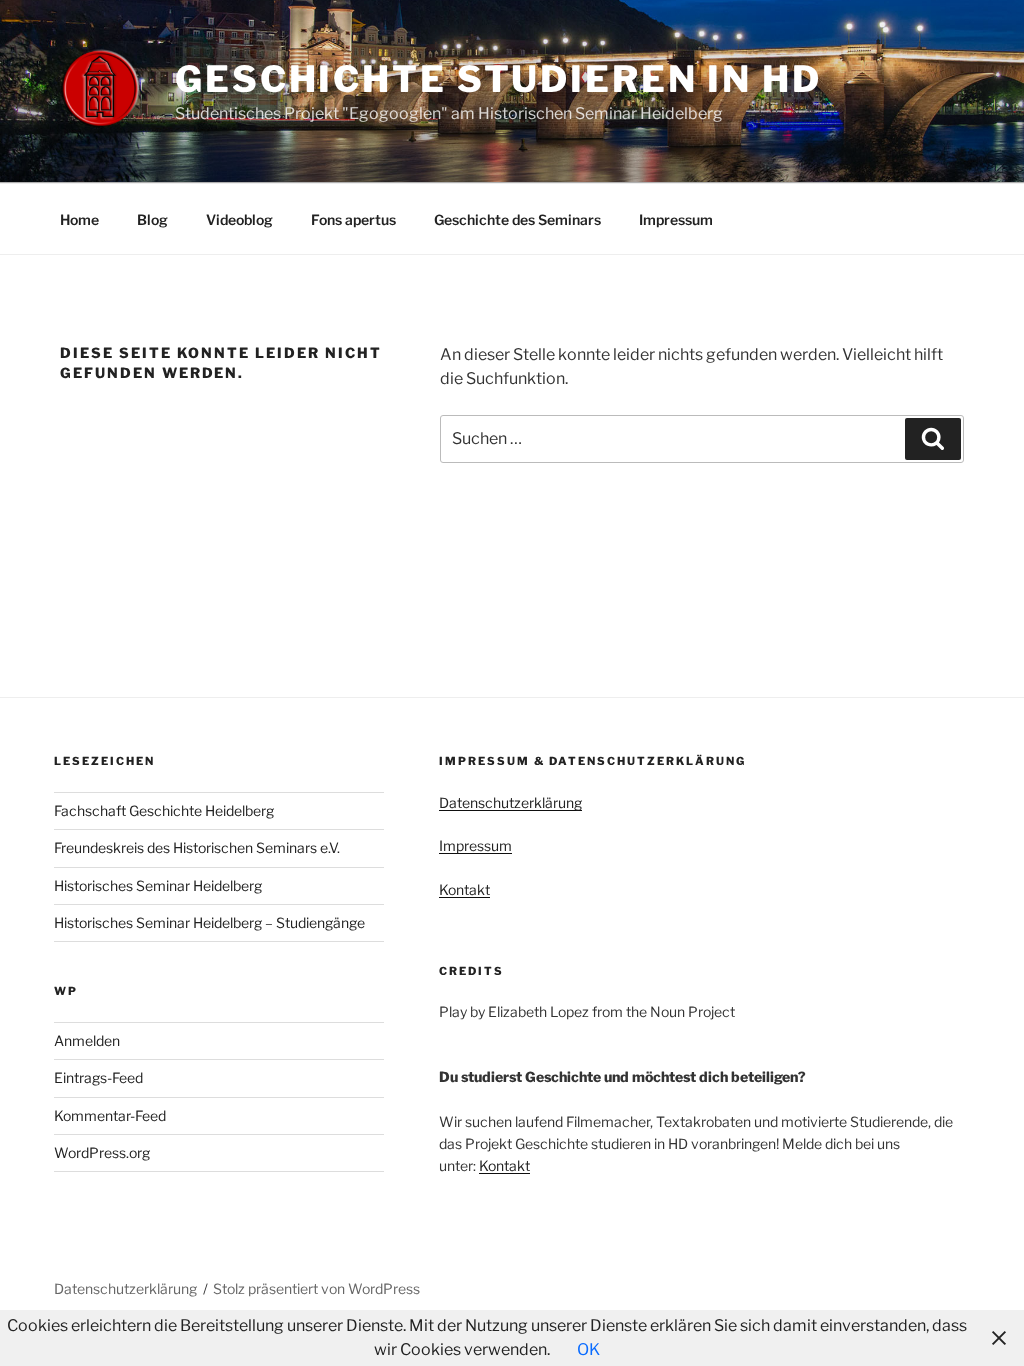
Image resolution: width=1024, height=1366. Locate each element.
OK (588, 1349)
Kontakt (464, 889)
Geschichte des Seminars (517, 219)
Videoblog (239, 219)
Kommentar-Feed (110, 1115)
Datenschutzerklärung (510, 802)
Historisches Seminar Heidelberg (158, 885)
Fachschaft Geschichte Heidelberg (164, 810)
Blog (152, 219)
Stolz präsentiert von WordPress (316, 1288)
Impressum (676, 219)
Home (79, 219)
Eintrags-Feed (98, 1077)
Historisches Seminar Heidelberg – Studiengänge (209, 922)
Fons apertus (353, 219)
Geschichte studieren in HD (498, 79)
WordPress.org (102, 1152)
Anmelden (87, 1040)
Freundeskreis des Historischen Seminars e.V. (197, 847)
